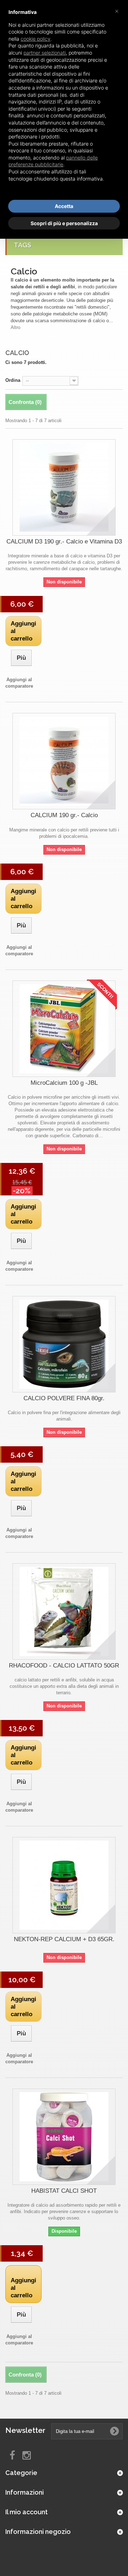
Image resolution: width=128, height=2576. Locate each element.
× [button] (117, 11)
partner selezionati (45, 53)
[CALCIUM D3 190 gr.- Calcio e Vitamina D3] (64, 487)
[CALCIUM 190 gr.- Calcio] (64, 761)
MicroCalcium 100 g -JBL (64, 1083)
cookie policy (36, 39)
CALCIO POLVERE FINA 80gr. (64, 1398)
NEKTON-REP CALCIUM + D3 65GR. (64, 1939)
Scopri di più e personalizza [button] (64, 223)
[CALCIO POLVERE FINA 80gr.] (64, 1344)
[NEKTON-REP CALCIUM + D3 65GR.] (64, 1885)
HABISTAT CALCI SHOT (64, 2191)
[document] (64, 101)
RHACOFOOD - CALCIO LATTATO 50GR (64, 1666)
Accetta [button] (64, 206)
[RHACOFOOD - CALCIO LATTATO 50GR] (64, 1611)
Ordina (13, 380)
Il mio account (26, 2512)
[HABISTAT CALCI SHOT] (64, 2137)
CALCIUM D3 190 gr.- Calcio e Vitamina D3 (64, 541)
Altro (15, 327)
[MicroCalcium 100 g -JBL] (64, 1029)
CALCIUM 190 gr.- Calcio (64, 815)
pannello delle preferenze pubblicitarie (53, 161)
